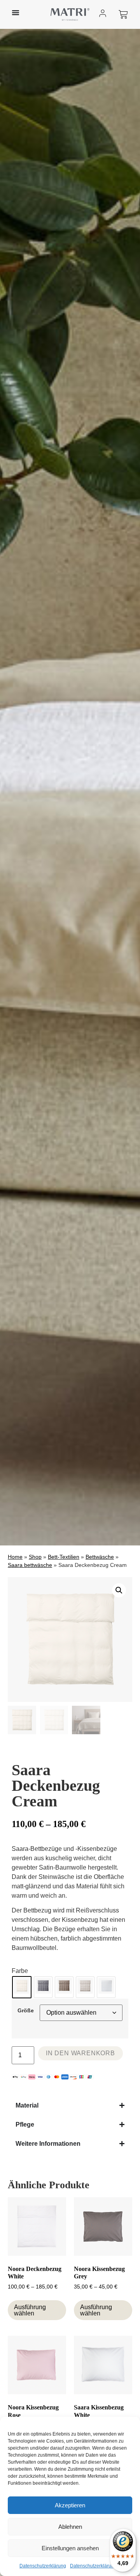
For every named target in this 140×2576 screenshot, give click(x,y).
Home (15, 1557)
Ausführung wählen (30, 2310)
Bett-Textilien (64, 1557)
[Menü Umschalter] (16, 12)
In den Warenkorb (80, 2053)
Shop (35, 1557)
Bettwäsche (100, 1557)
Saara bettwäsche (30, 1565)
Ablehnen (70, 2527)
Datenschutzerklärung (43, 2566)
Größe (26, 2010)
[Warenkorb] (123, 14)
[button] (119, 1590)
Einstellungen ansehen (70, 2548)
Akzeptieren (70, 2505)
